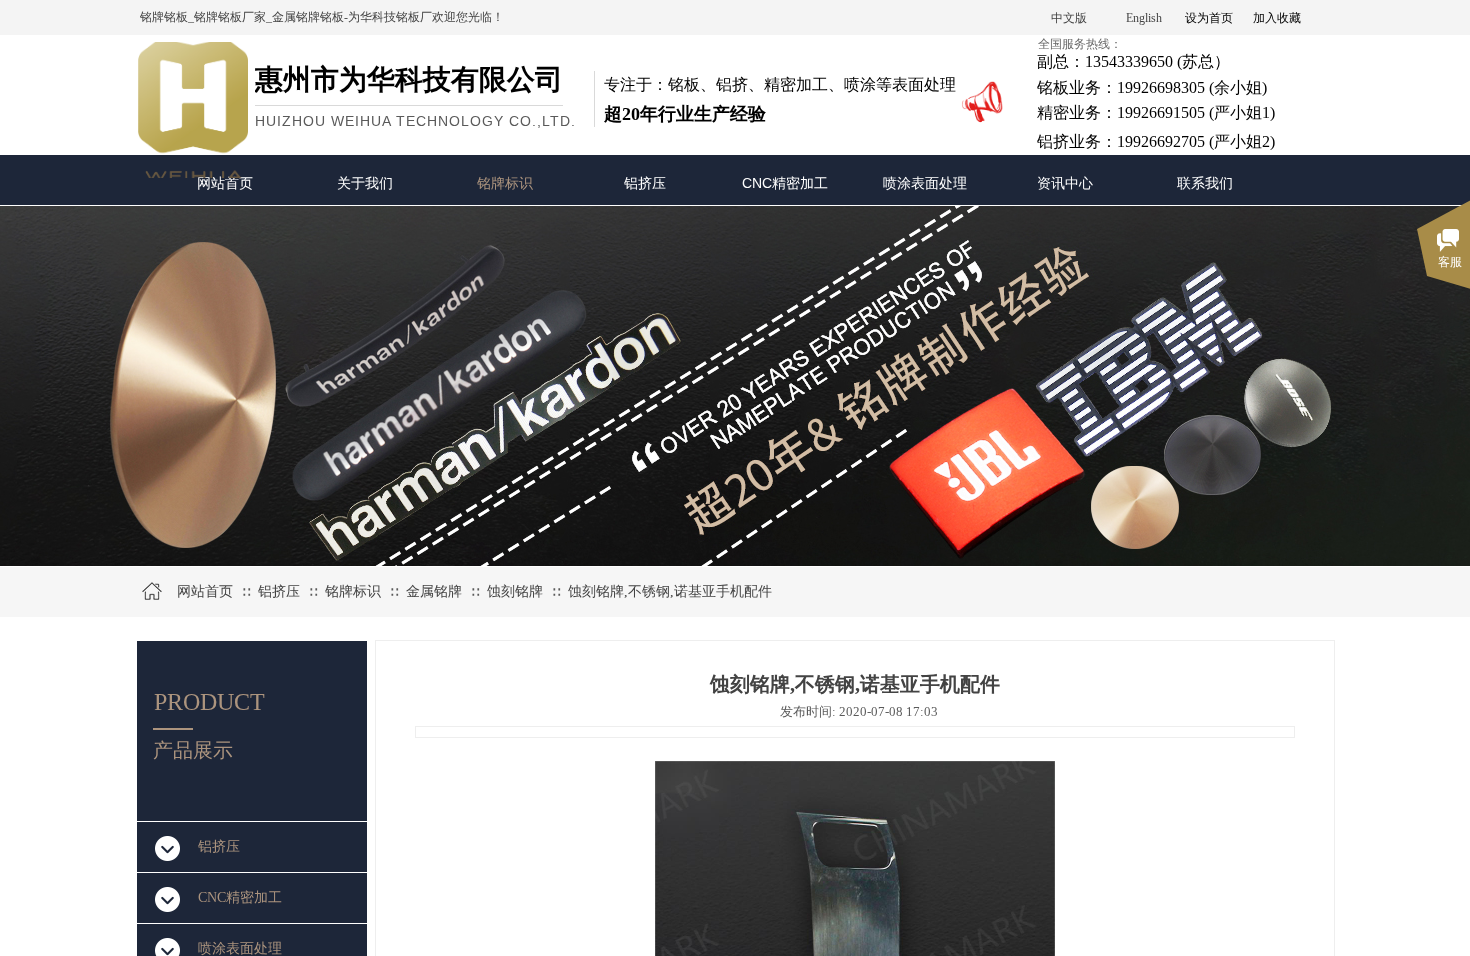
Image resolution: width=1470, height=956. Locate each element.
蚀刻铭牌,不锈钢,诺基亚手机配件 (670, 591)
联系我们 (1205, 183)
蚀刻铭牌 (515, 591)
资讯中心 (1065, 183)
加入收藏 (1277, 18)
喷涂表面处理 (925, 183)
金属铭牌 (434, 591)
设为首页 (1209, 18)
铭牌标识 (505, 183)
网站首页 (225, 183)
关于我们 (365, 183)
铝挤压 (645, 183)
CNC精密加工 (785, 183)
